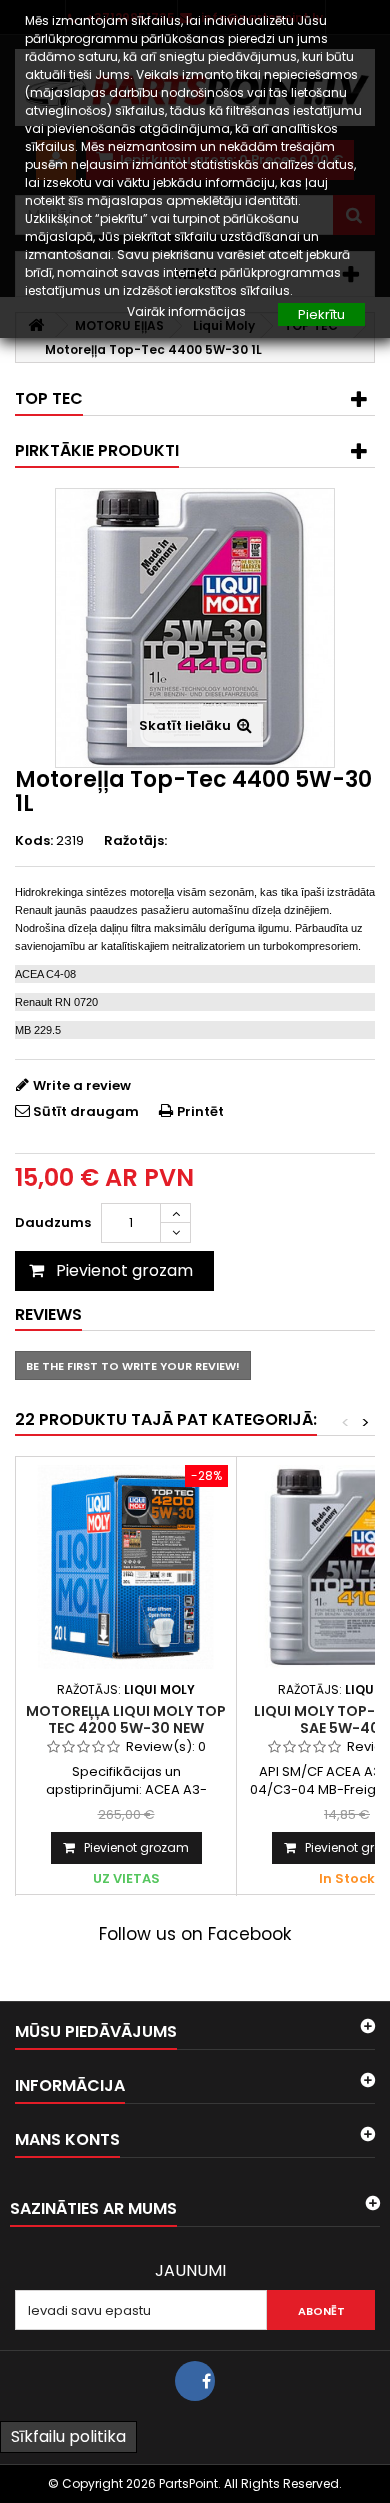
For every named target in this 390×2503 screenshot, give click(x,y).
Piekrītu (321, 314)
